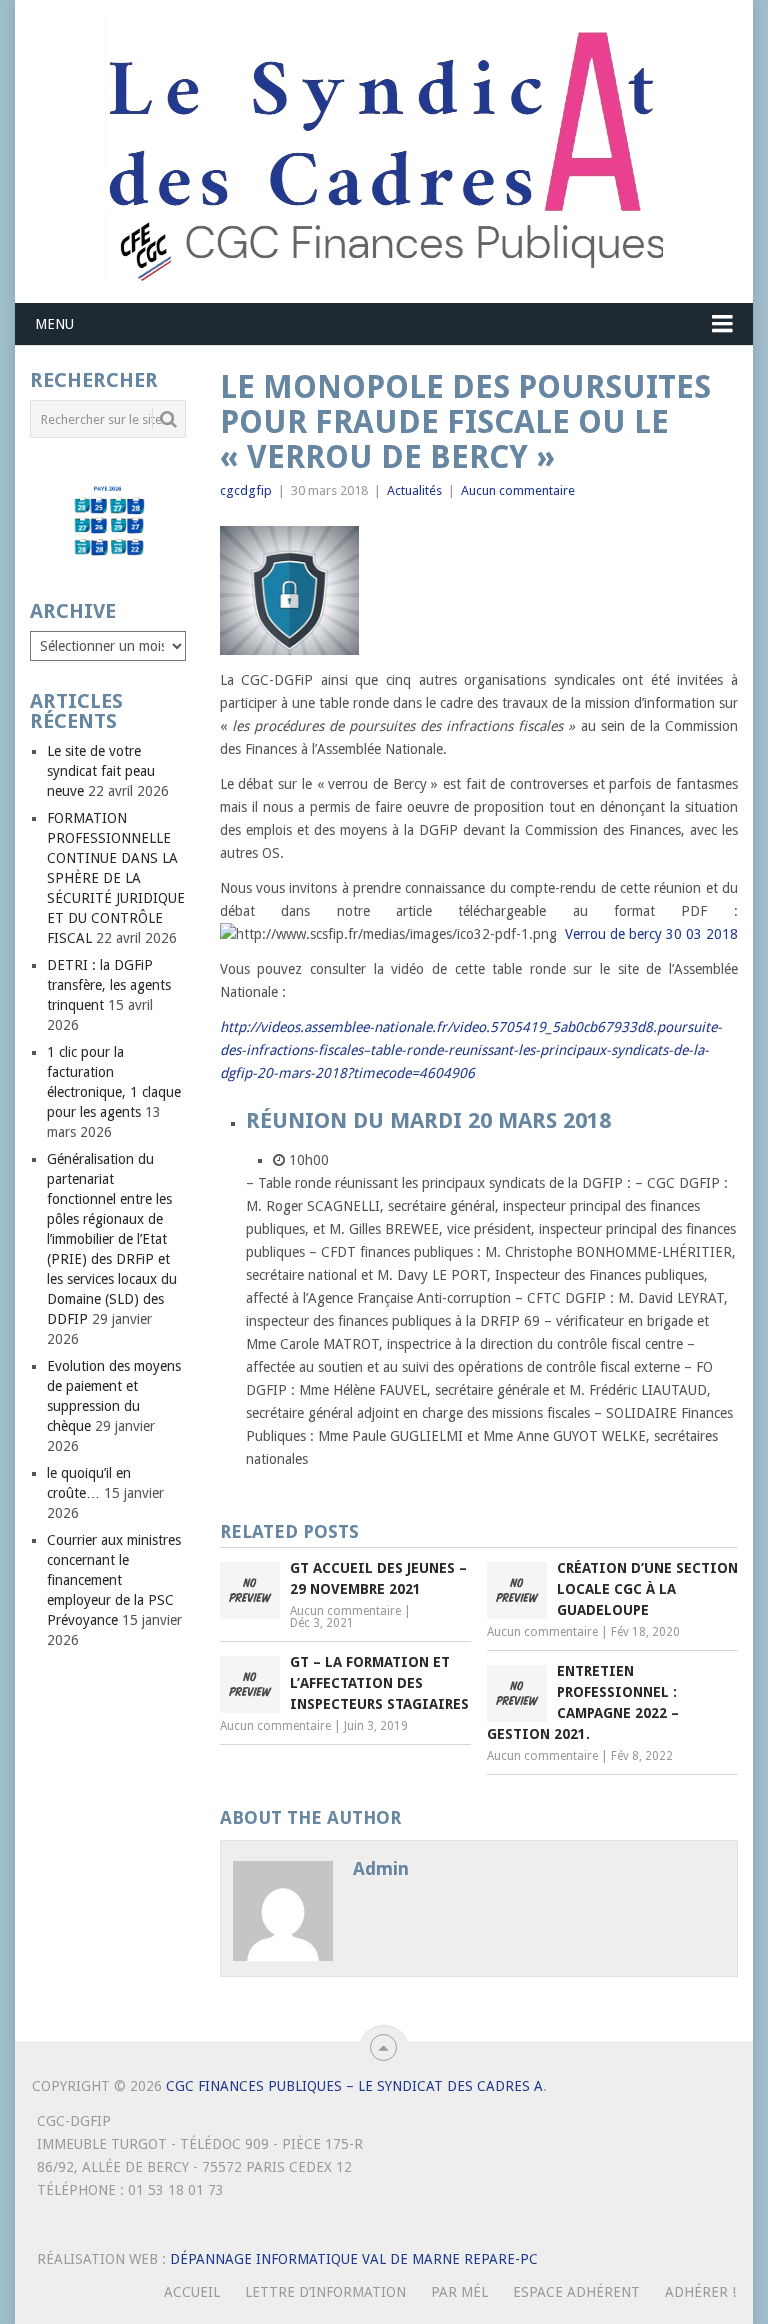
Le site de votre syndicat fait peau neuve (101, 771)
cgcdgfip (246, 490)
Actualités (414, 490)
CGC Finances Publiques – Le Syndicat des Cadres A (354, 2086)
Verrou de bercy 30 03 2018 (651, 934)
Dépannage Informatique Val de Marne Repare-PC (354, 2259)
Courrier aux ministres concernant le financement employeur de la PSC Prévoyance (114, 1580)
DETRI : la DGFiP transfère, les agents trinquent (109, 985)
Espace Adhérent (576, 2292)
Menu (54, 324)
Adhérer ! (700, 2292)
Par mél (459, 2292)
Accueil (192, 2292)
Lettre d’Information (325, 2292)
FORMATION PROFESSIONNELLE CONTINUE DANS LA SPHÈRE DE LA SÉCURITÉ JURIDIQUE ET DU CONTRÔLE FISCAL (116, 878)
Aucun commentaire (518, 490)
